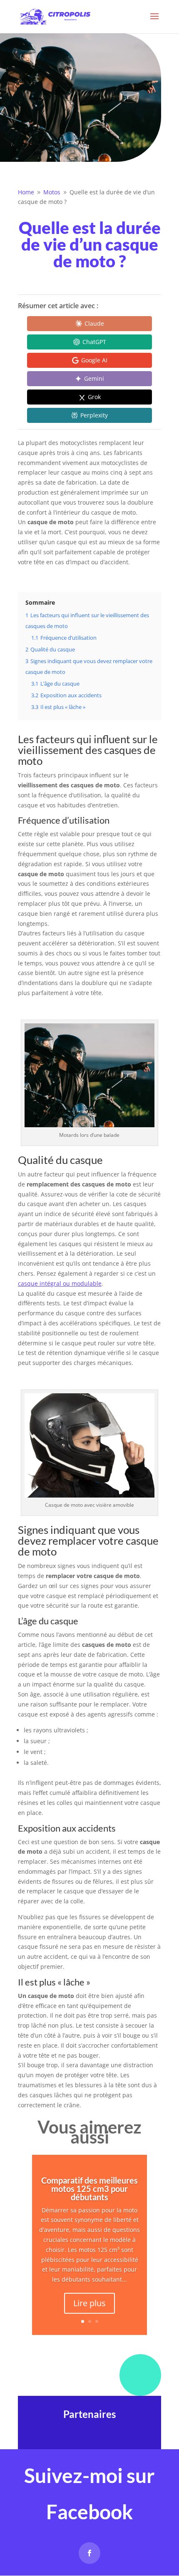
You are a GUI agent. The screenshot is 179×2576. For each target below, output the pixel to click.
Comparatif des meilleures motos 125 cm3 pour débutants (89, 2189)
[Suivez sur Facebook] (89, 2553)
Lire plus (89, 2303)
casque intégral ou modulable (60, 1283)
